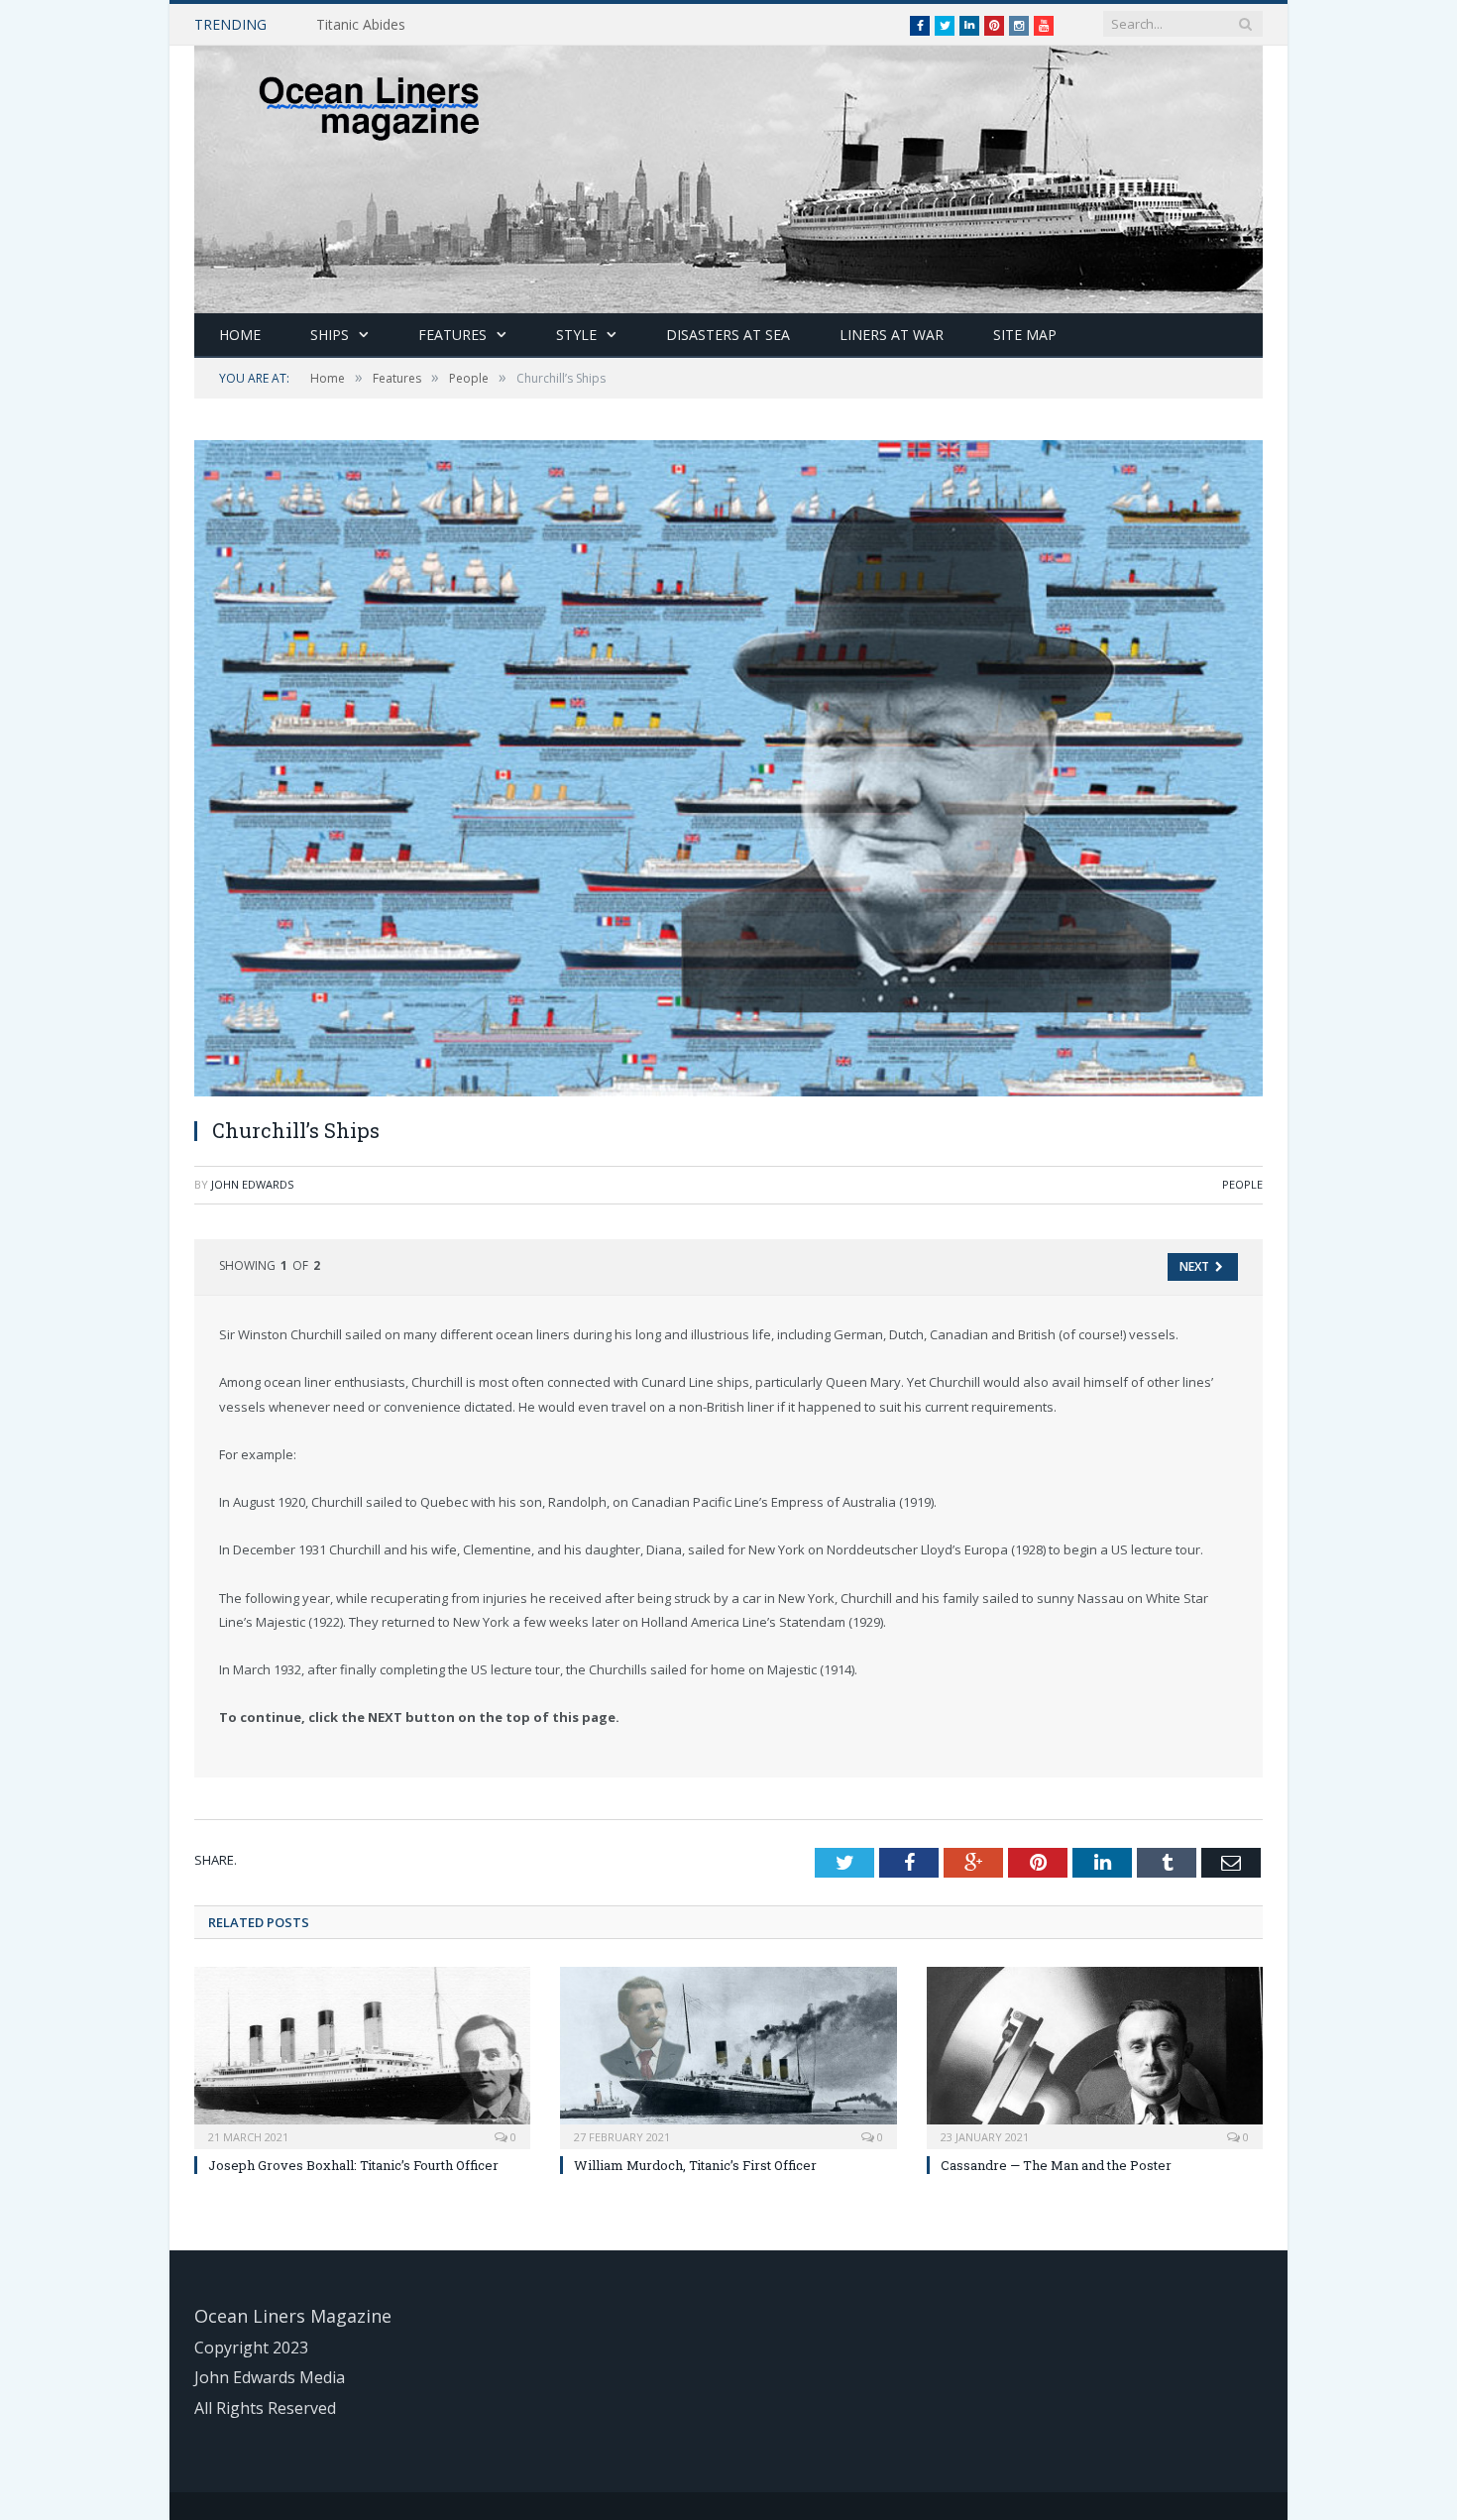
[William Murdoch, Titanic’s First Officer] (728, 2056)
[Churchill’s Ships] (728, 771)
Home (240, 335)
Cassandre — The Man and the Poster (1056, 2165)
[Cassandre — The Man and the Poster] (1095, 2056)
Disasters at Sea (728, 335)
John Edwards (252, 1184)
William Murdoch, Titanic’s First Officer (695, 2165)
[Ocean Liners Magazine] (728, 175)
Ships (330, 335)
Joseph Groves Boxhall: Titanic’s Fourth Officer (353, 2165)
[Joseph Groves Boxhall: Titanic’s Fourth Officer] (362, 2056)
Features (452, 335)
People (1242, 1184)
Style (576, 335)
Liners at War (892, 335)
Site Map (1025, 335)
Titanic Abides (361, 25)
